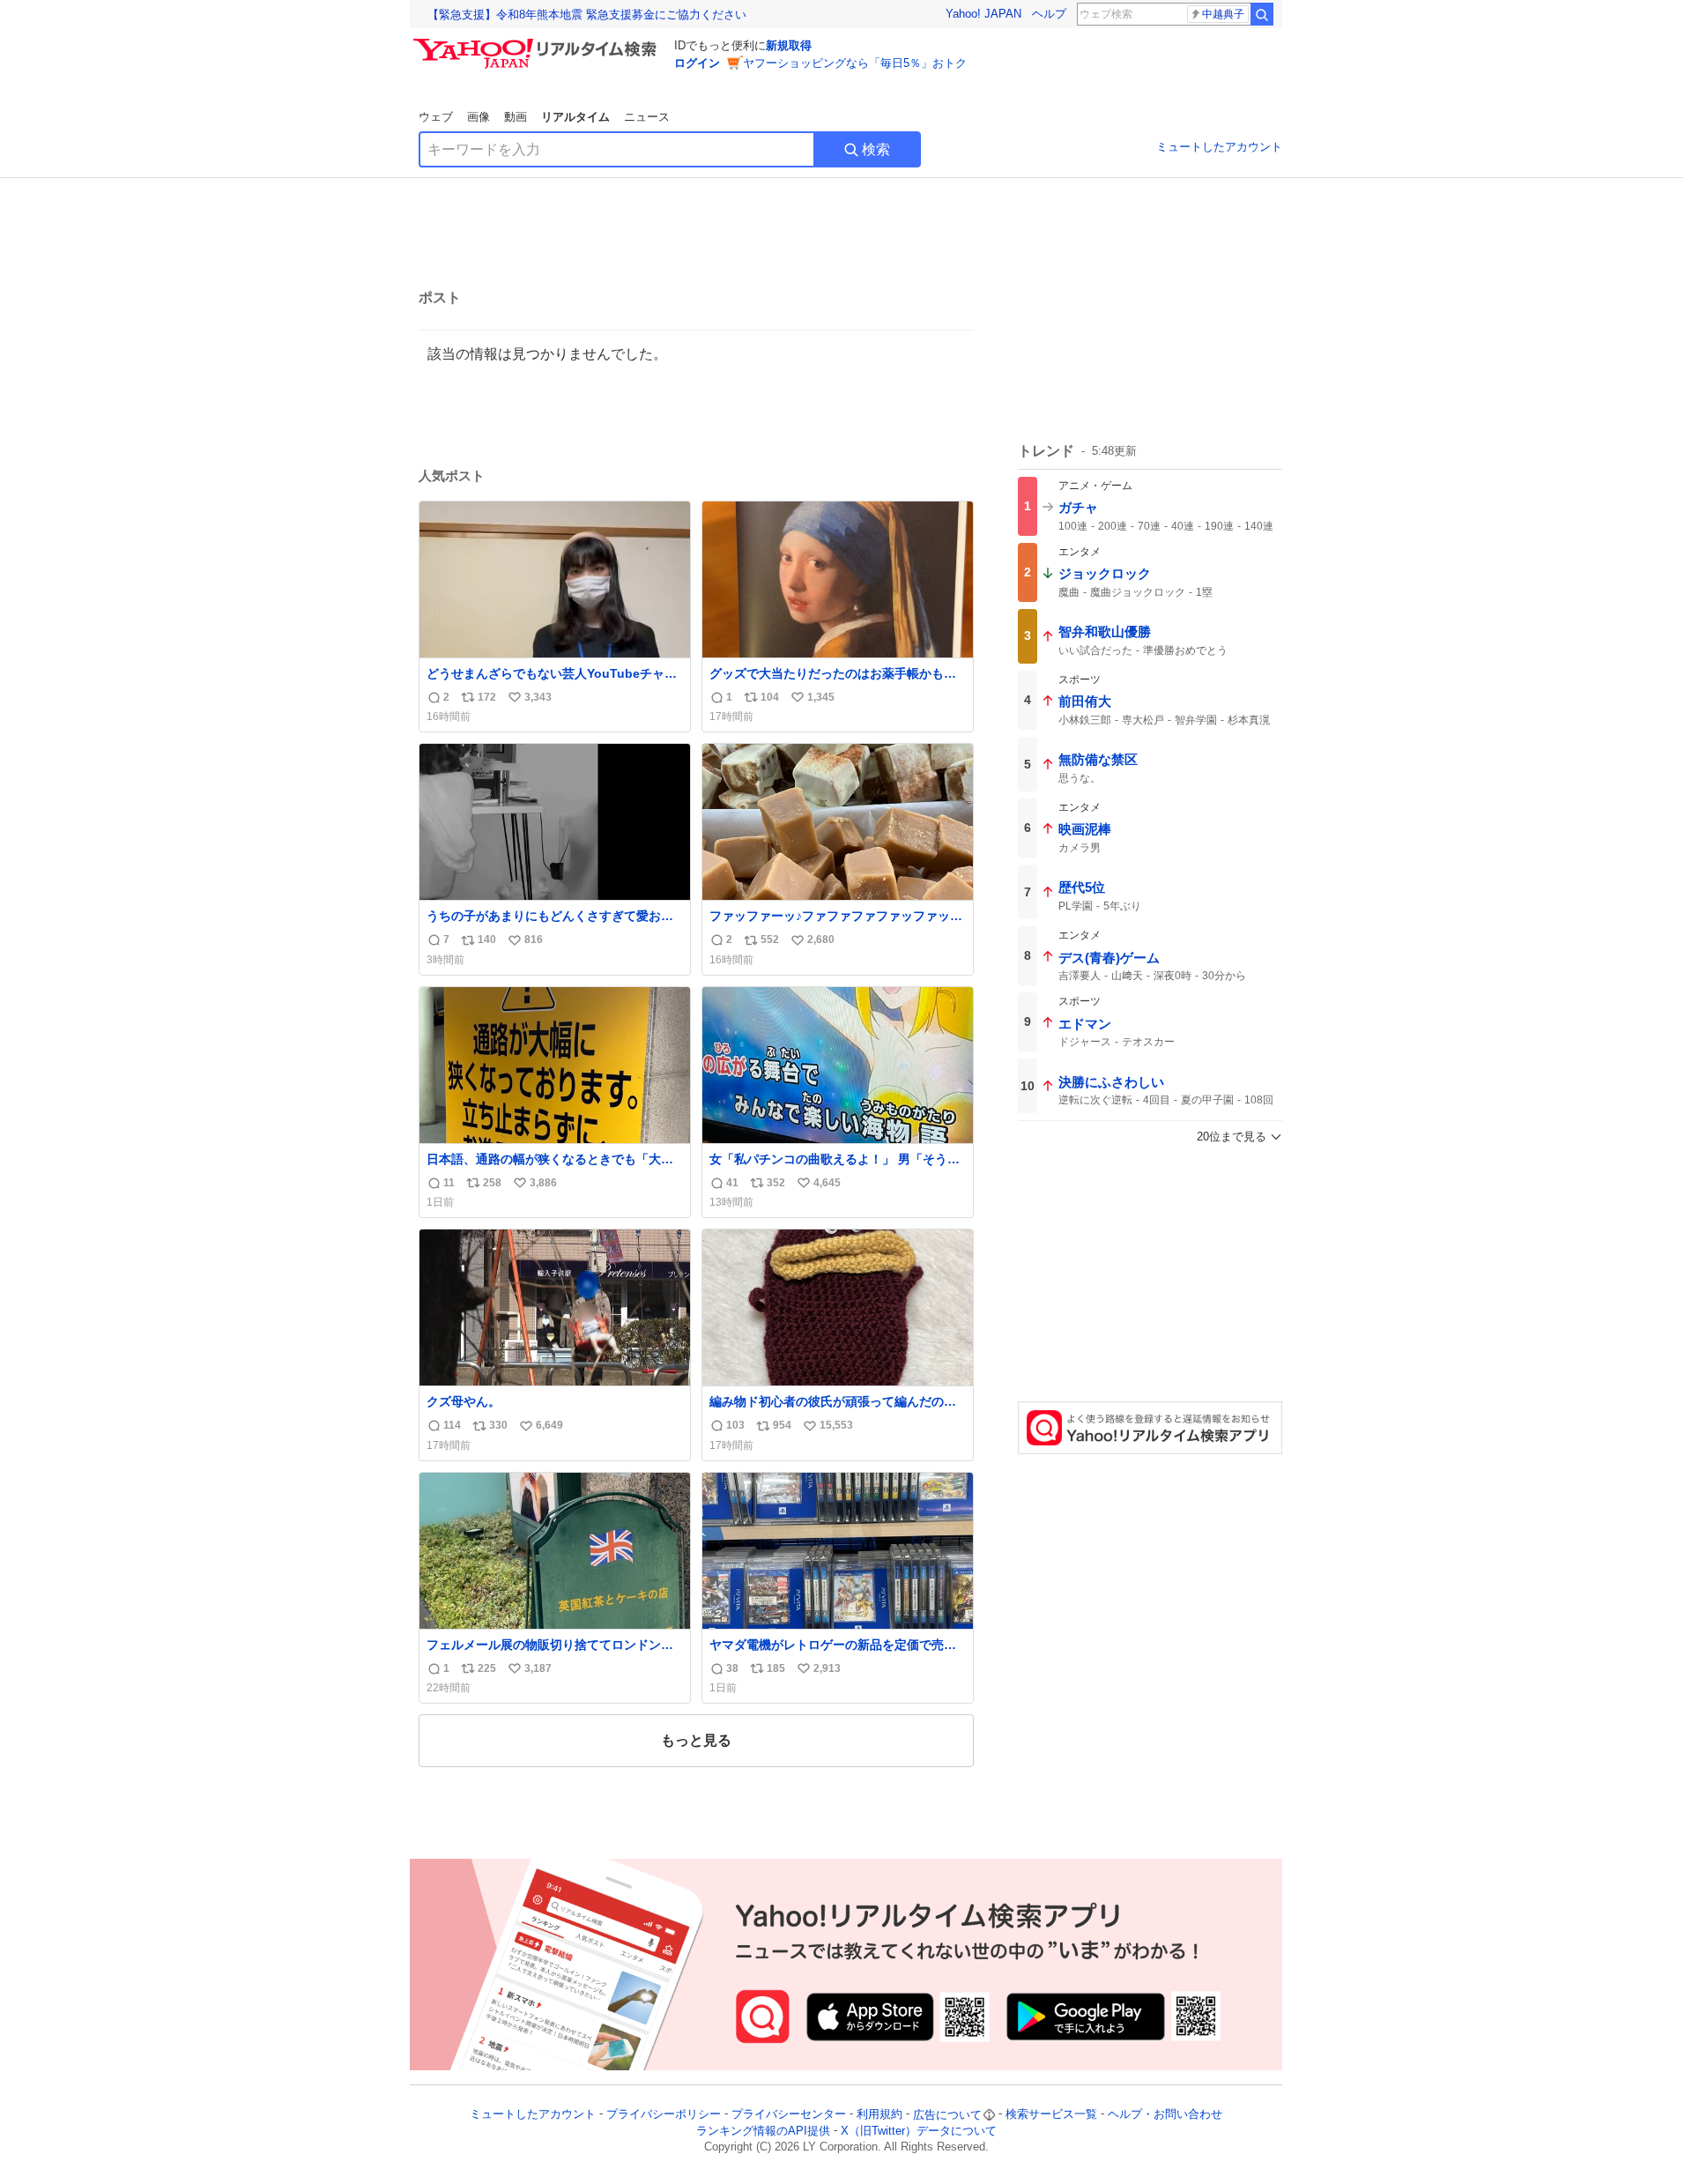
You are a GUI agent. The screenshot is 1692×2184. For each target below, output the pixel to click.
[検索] (1262, 14)
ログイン (697, 63)
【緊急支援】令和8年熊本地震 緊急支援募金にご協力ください (587, 15)
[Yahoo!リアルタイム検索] (538, 43)
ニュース (647, 117)
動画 (516, 117)
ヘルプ (1049, 14)
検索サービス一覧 (1051, 2115)
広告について (947, 2115)
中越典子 (1223, 14)
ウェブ (436, 117)
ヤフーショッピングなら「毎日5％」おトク (855, 63)
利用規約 (879, 2115)
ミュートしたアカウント (1219, 147)
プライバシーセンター (789, 2115)
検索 (876, 149)
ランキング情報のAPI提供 (763, 2131)
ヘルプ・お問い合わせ (1165, 2115)
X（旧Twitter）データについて (919, 2131)
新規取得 (789, 45)
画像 (479, 117)
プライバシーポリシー (664, 2115)
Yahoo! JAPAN (983, 14)
